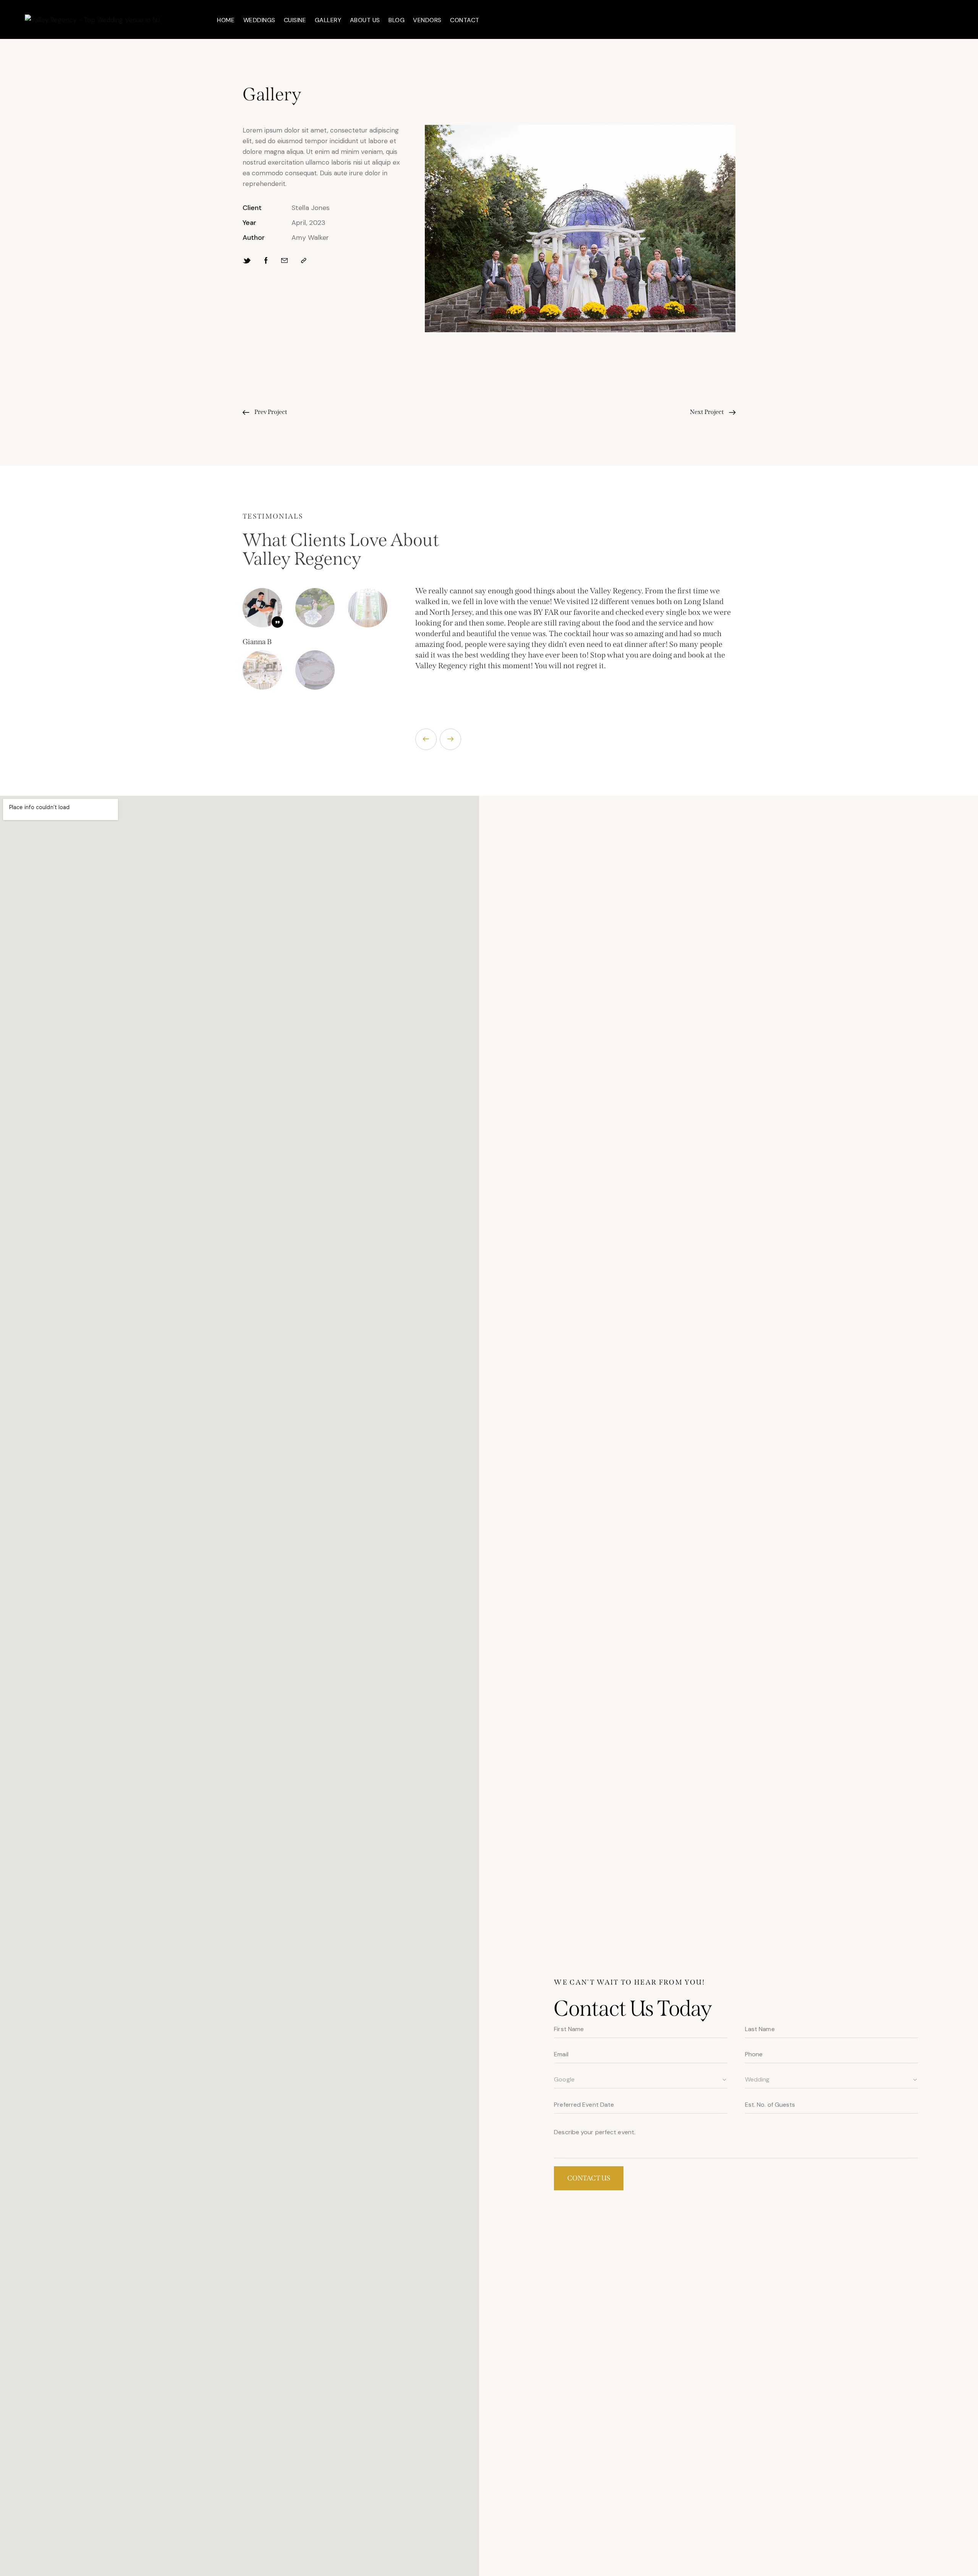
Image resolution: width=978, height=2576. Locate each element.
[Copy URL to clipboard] (304, 261)
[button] (426, 739)
